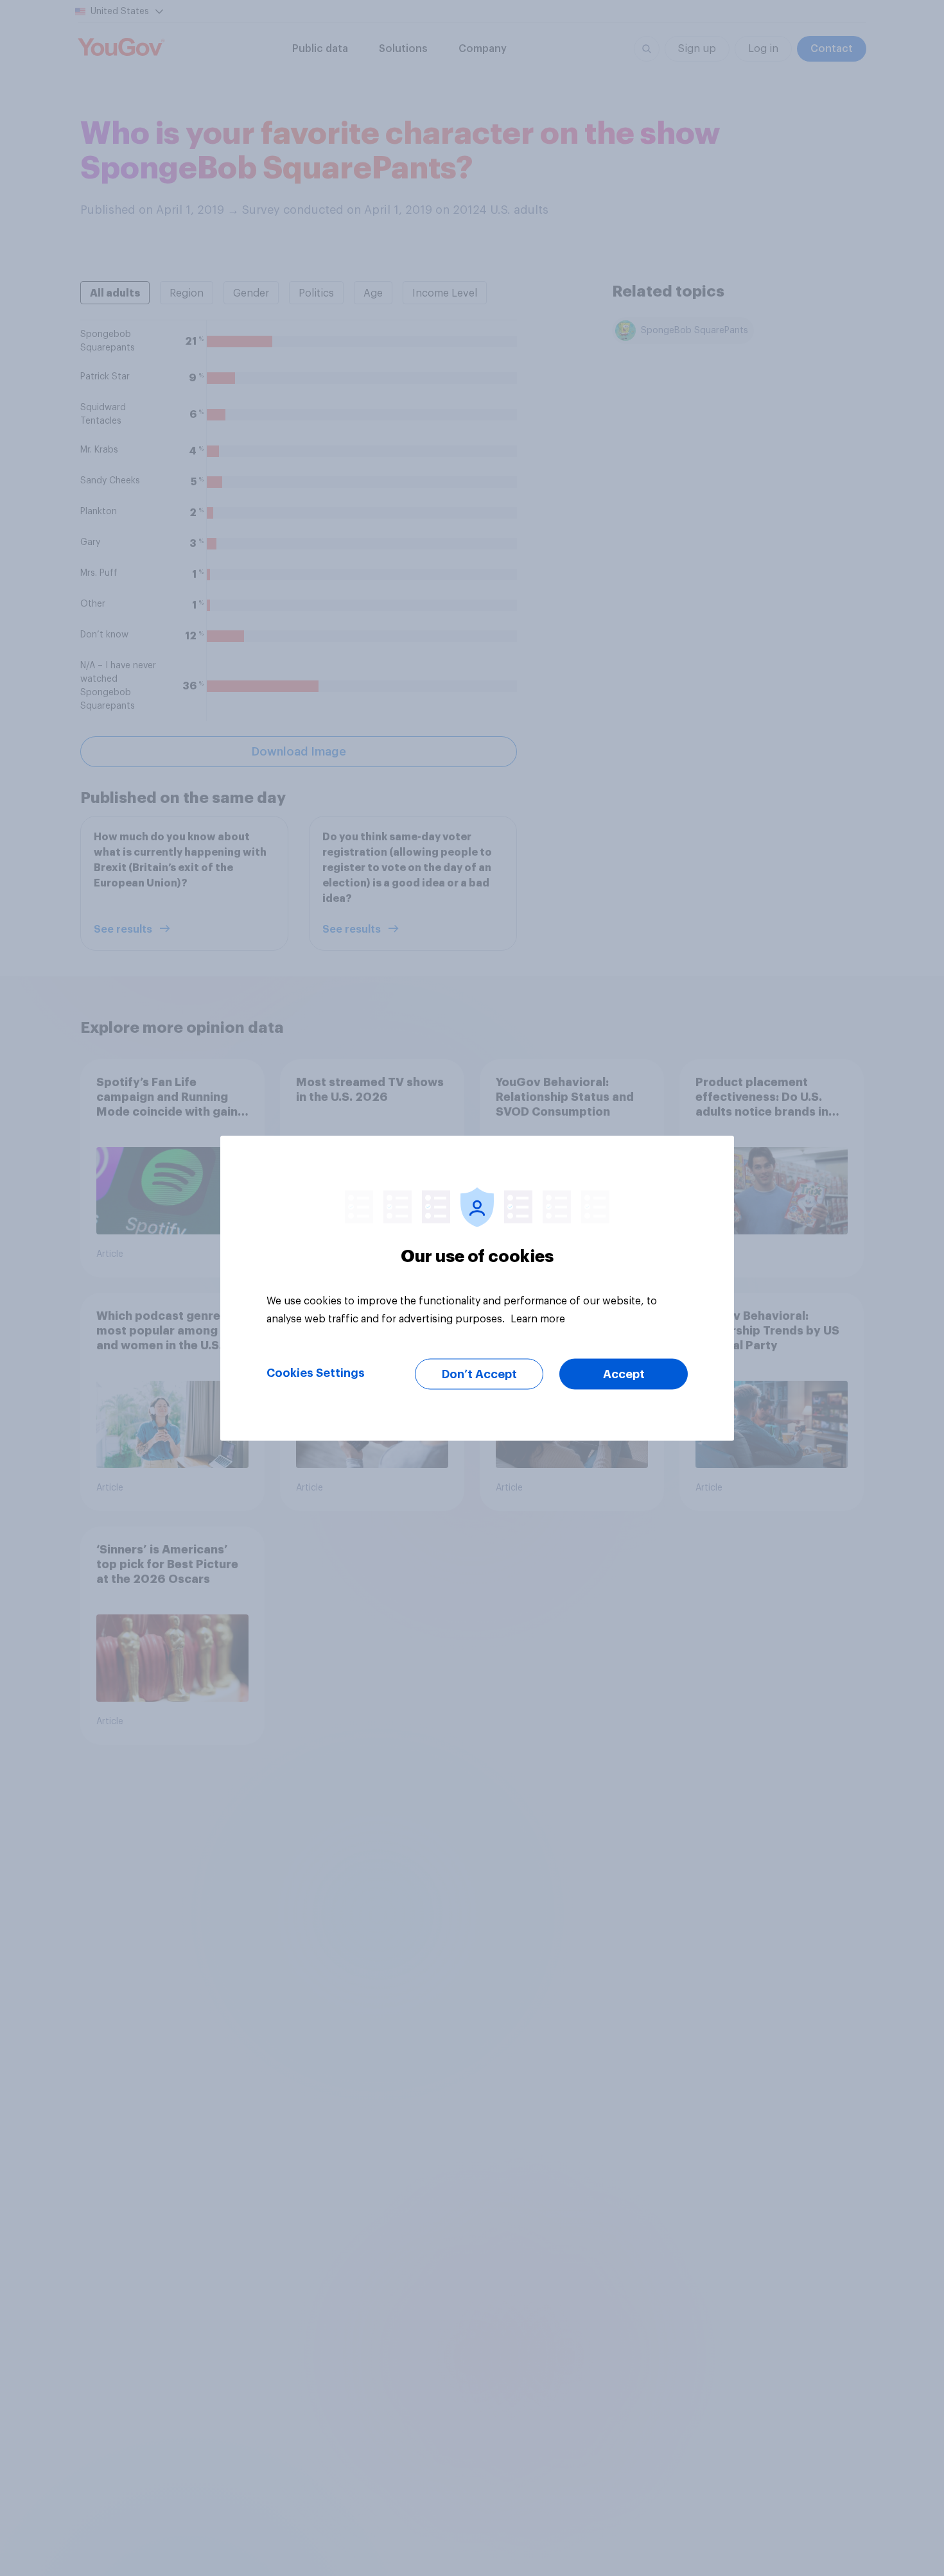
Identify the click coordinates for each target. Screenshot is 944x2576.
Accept (624, 1374)
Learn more (538, 1318)
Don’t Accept (479, 1374)
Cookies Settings (316, 1372)
